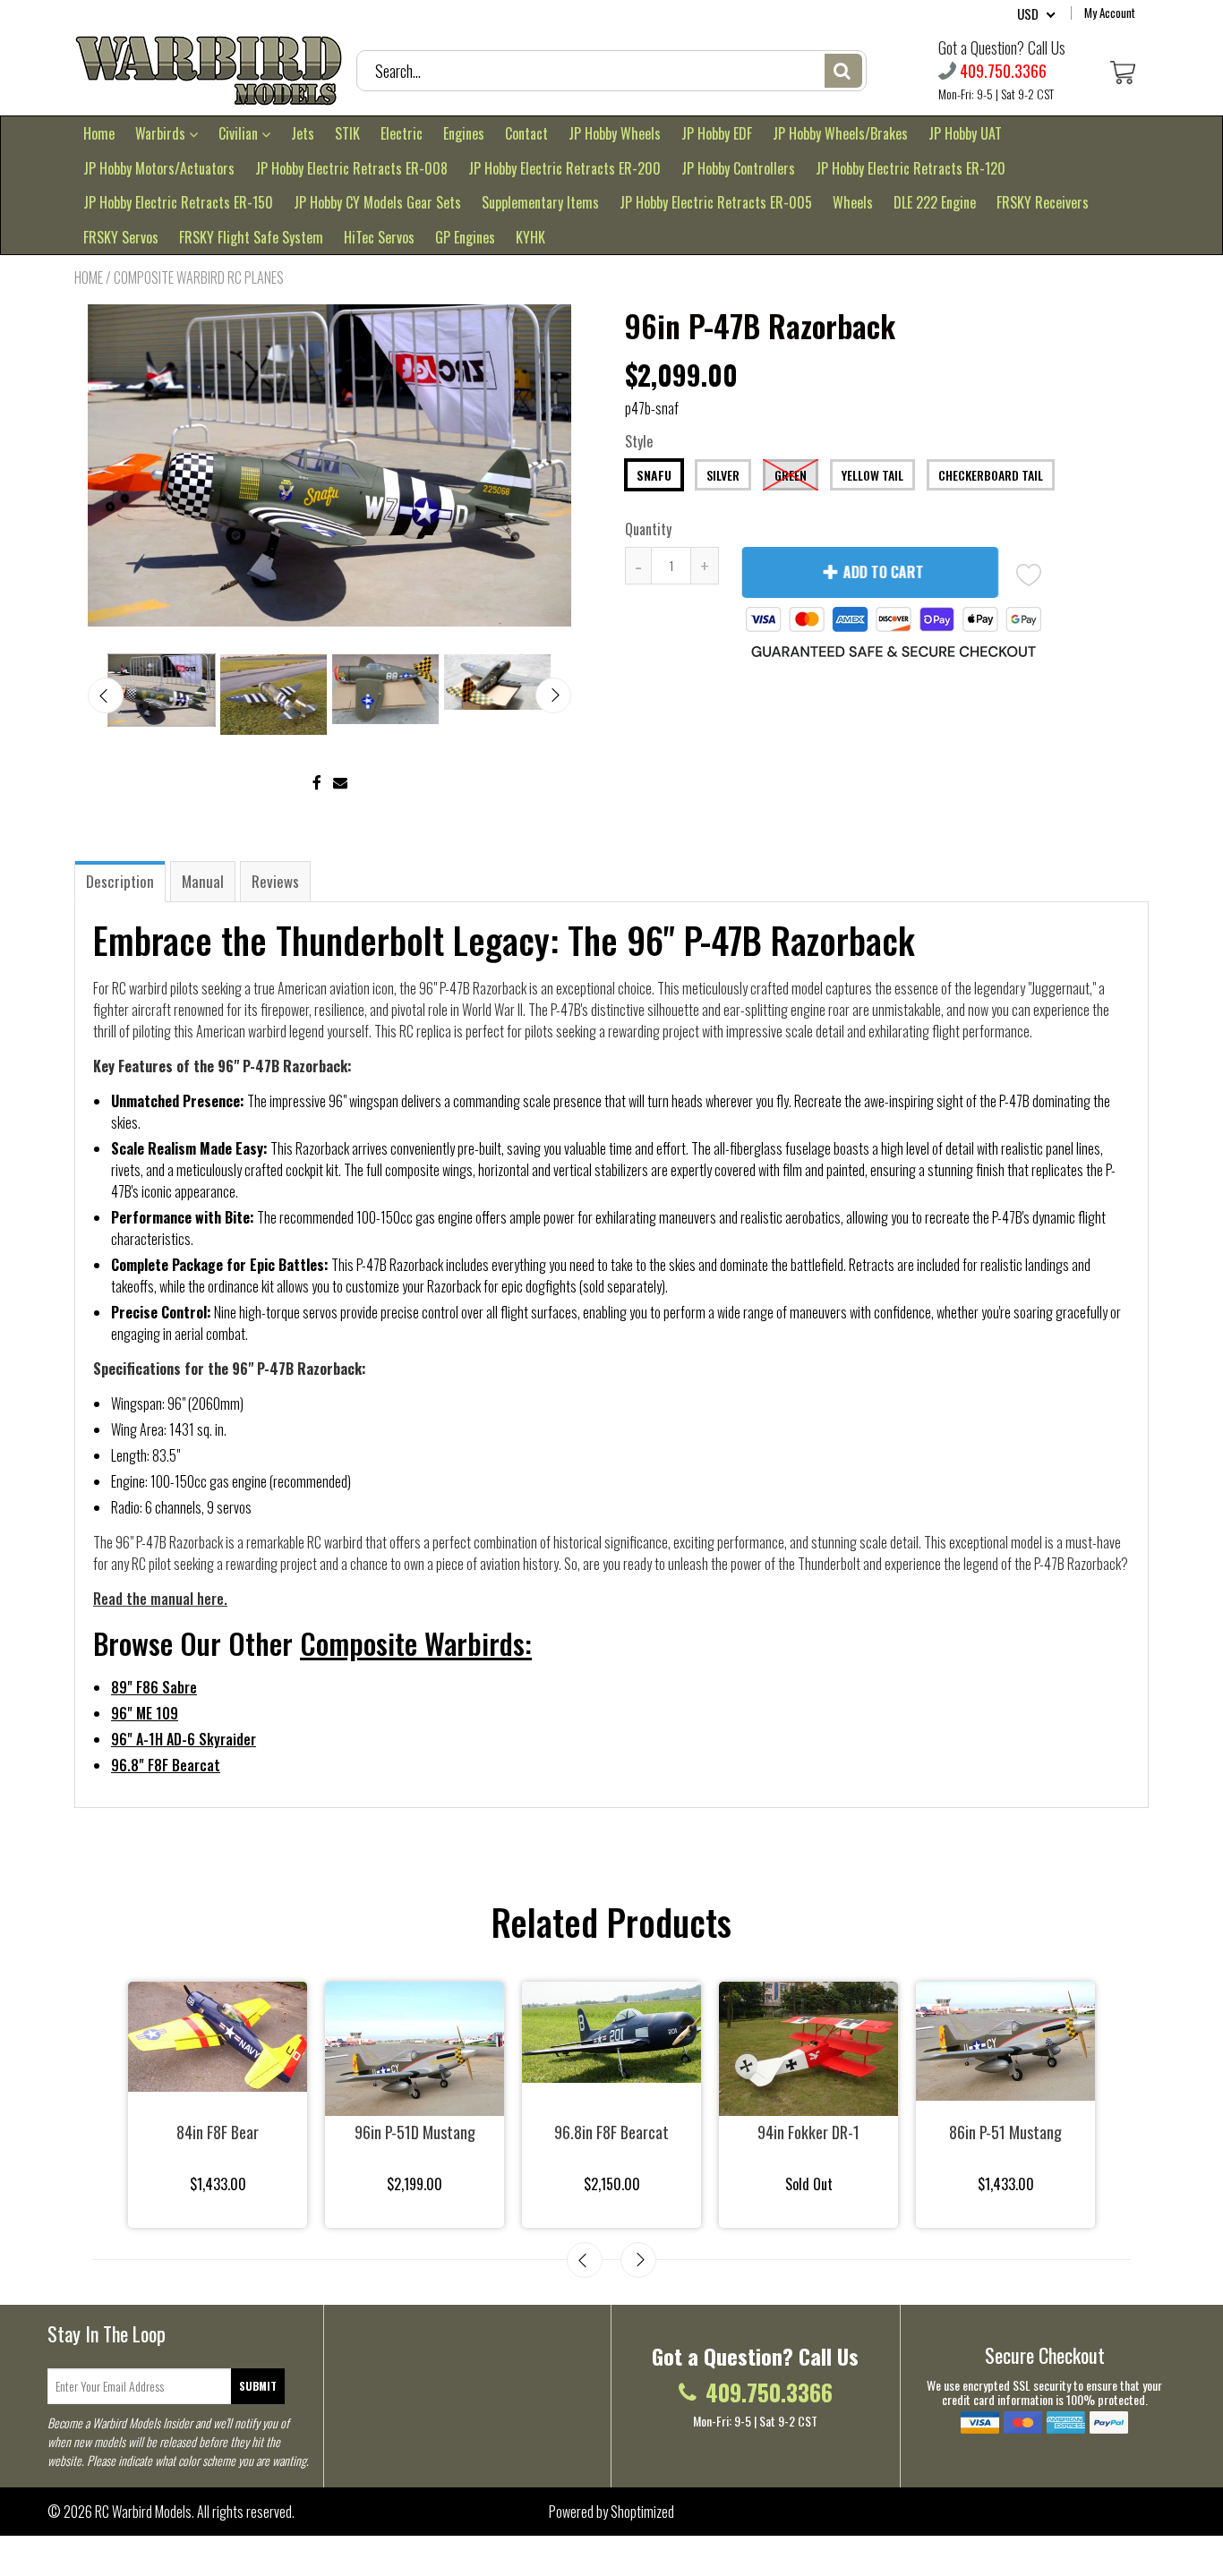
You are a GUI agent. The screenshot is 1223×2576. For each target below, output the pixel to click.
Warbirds (162, 133)
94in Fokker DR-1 (808, 2132)
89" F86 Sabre (154, 1687)
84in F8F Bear (218, 2132)
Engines (464, 133)
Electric (402, 133)
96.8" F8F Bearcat (166, 1765)
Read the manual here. (160, 1599)
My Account (1110, 13)
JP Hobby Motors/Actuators (159, 168)
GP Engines (465, 237)
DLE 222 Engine (935, 202)
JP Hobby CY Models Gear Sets (377, 202)
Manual (203, 881)
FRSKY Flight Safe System (251, 237)
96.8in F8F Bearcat (611, 2132)
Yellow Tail (872, 475)
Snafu (654, 475)
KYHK (530, 237)
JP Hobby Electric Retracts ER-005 (716, 202)
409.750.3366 (1003, 71)
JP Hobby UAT (965, 133)
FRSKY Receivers (1043, 202)
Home (99, 133)
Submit (258, 2386)
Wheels (853, 202)
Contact (526, 133)
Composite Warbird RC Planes (199, 277)
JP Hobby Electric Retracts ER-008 (351, 168)
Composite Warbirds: (416, 1643)
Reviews (275, 881)
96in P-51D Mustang (415, 2132)
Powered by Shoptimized (611, 2512)
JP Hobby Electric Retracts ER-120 (911, 168)
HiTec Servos (379, 237)
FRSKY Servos (121, 237)
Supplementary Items (540, 202)
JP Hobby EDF (717, 133)
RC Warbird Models (143, 2512)
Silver (723, 475)
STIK (347, 133)
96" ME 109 (145, 1713)
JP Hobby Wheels (615, 133)
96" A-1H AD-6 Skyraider (184, 1739)
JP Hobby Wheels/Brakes (840, 133)
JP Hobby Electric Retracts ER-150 (178, 202)
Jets (303, 133)
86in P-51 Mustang (1005, 2132)
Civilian (240, 133)
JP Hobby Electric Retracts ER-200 (564, 168)
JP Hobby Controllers (738, 168)
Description (120, 881)
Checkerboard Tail (991, 475)
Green (791, 475)
